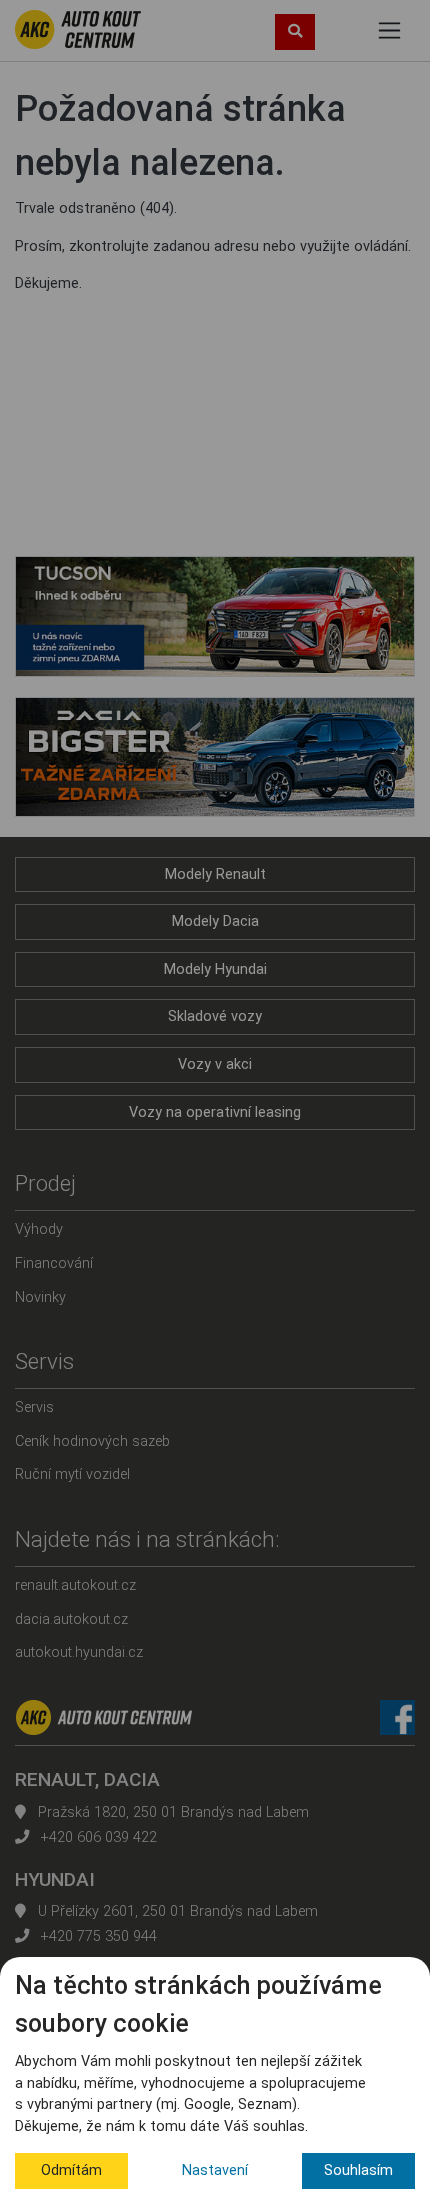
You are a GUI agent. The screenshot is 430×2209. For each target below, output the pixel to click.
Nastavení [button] (215, 2170)
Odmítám (71, 2170)
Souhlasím (358, 2170)
